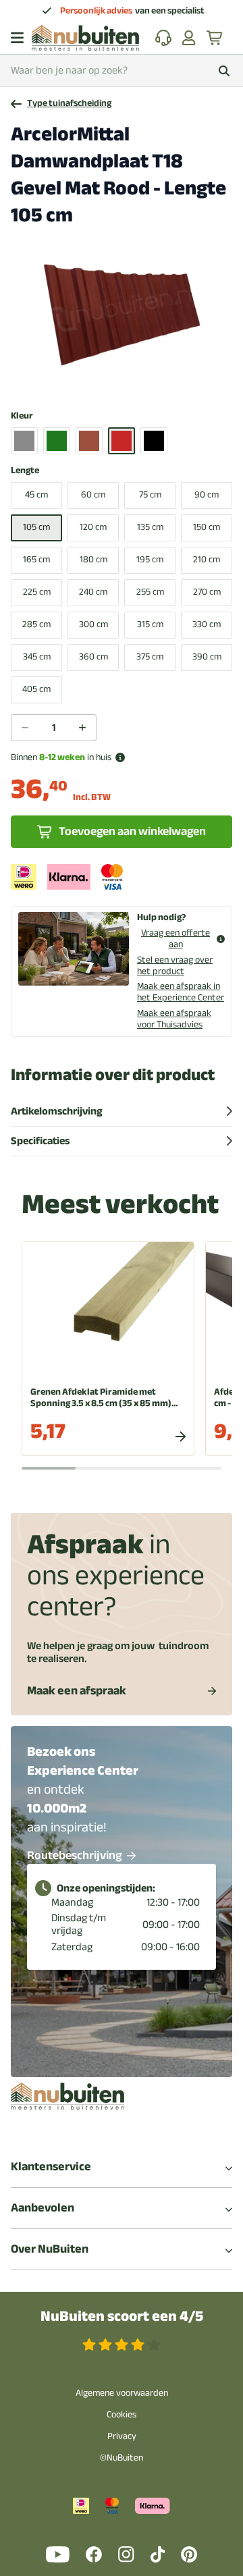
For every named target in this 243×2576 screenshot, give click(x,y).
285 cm (36, 624)
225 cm (37, 592)
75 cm (150, 494)
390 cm (207, 656)
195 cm (150, 559)
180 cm (93, 559)
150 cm (207, 527)
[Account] (189, 38)
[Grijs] (24, 441)
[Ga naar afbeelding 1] (105, 381)
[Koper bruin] (89, 441)
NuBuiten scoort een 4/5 (122, 2316)
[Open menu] (17, 38)
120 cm (93, 527)
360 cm (93, 656)
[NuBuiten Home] (85, 38)
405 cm (36, 689)
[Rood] (122, 441)
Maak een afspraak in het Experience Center (181, 992)
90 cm (207, 494)
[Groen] (57, 441)
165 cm (36, 559)
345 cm (37, 656)
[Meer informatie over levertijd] (120, 757)
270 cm (207, 592)
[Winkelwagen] (215, 38)
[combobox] (122, 71)
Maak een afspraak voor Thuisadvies (174, 1019)
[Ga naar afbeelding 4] (138, 381)
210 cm (207, 559)
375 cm (150, 656)
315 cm (150, 624)
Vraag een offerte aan (175, 939)
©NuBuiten (122, 2458)
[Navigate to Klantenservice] (163, 38)
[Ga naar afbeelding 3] (127, 381)
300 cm (93, 624)
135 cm (150, 527)
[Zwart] (154, 441)
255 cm (150, 592)
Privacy (122, 2436)
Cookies (122, 2414)
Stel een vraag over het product (175, 965)
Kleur (22, 416)
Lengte (25, 471)
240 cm (93, 592)
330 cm (207, 624)
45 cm (36, 494)
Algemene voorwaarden (122, 2393)
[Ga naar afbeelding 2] (116, 381)
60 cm (93, 494)
